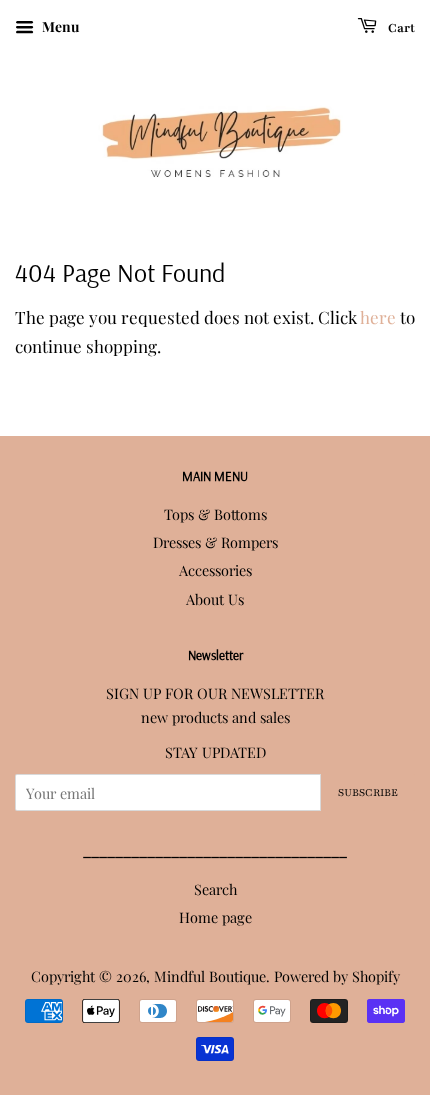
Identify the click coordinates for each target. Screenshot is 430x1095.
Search (215, 889)
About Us (215, 599)
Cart (400, 28)
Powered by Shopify (337, 976)
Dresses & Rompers (215, 542)
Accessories (215, 570)
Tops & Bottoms (215, 514)
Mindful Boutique (210, 976)
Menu (59, 26)
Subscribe (368, 792)
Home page (215, 917)
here (378, 317)
